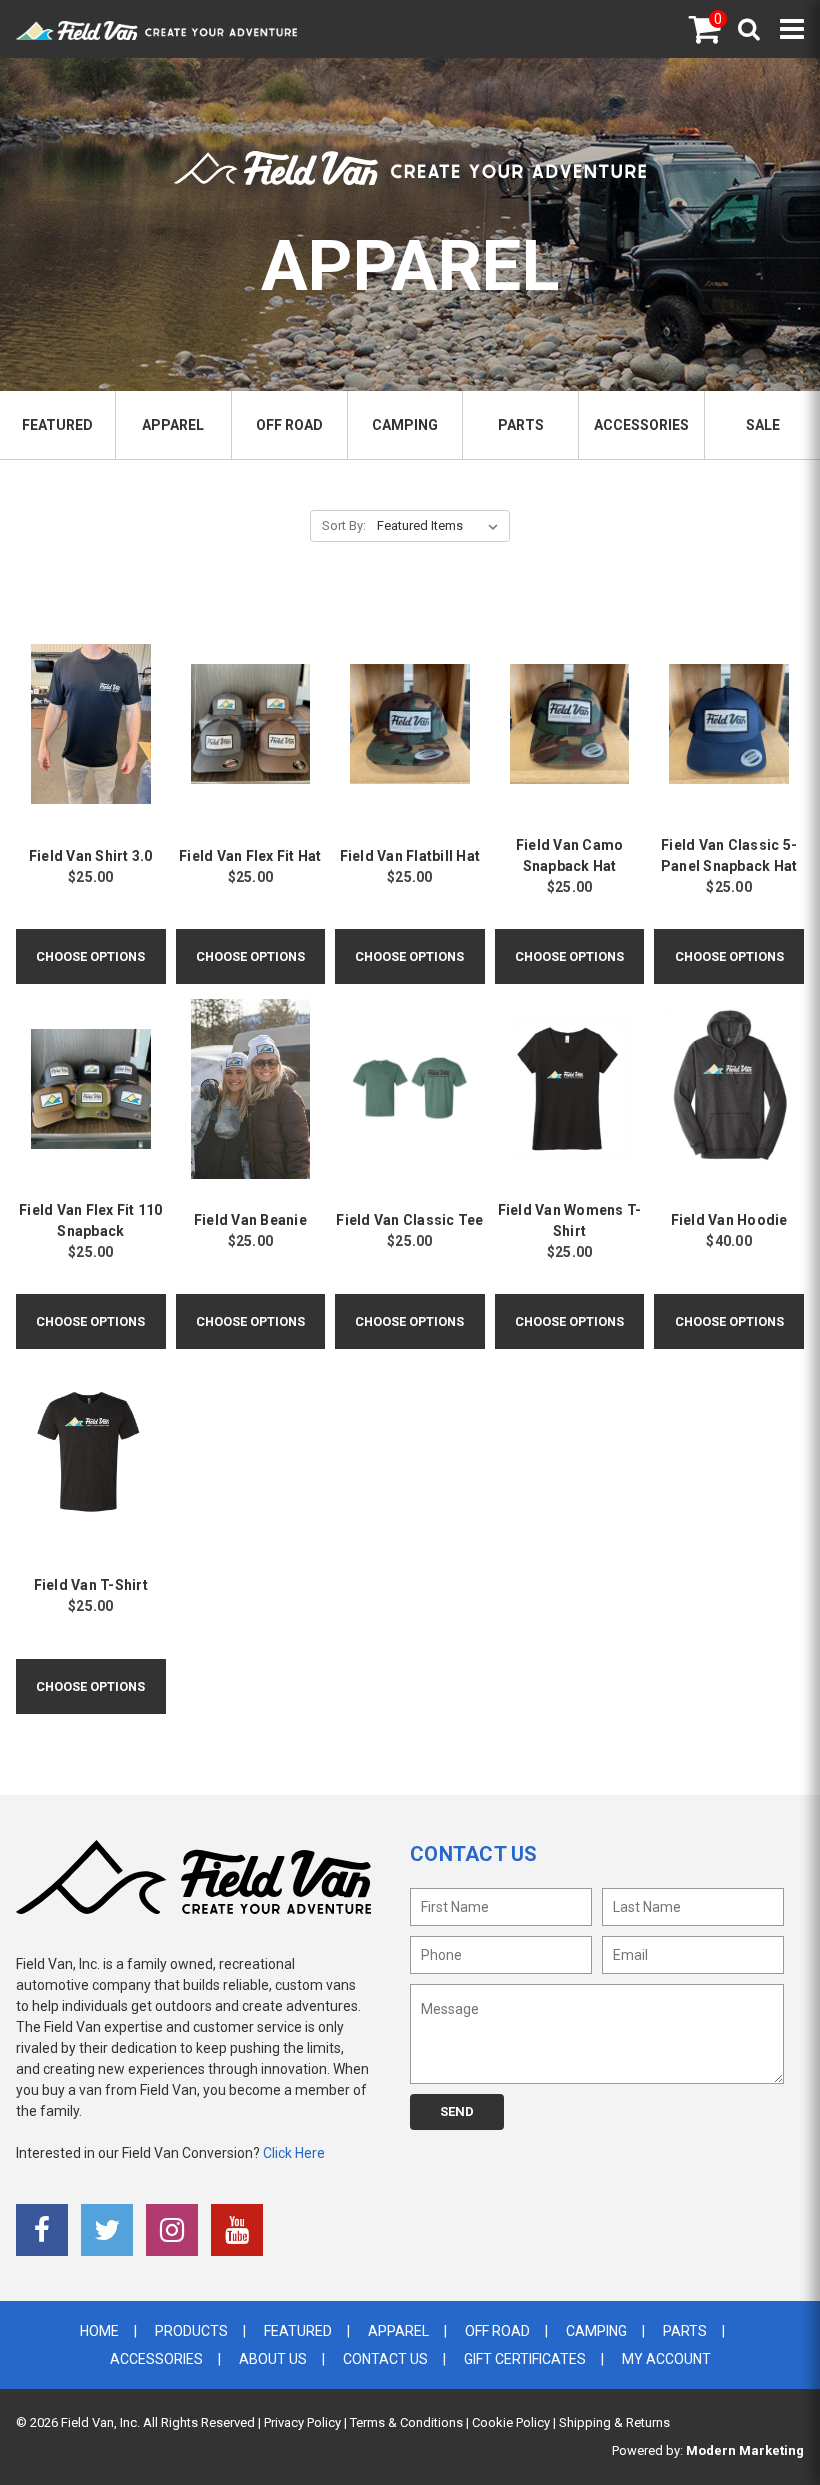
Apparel (173, 425)
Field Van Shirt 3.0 (91, 856)
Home (99, 2331)
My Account (666, 2359)
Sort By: (344, 525)
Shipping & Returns (614, 2422)
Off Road (289, 425)
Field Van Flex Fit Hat (250, 856)
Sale (763, 425)
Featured (57, 425)
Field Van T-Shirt (91, 1585)
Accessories (641, 425)
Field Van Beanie (250, 1220)
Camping (405, 425)
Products (191, 2331)
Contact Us (385, 2359)
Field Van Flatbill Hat (410, 856)
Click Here (294, 2153)
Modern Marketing (745, 2450)
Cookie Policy (511, 2422)
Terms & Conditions (406, 2422)
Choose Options (90, 956)
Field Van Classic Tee (409, 1220)
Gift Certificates (525, 2359)
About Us (273, 2359)
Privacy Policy (302, 2422)
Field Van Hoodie (729, 1220)
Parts (521, 425)
